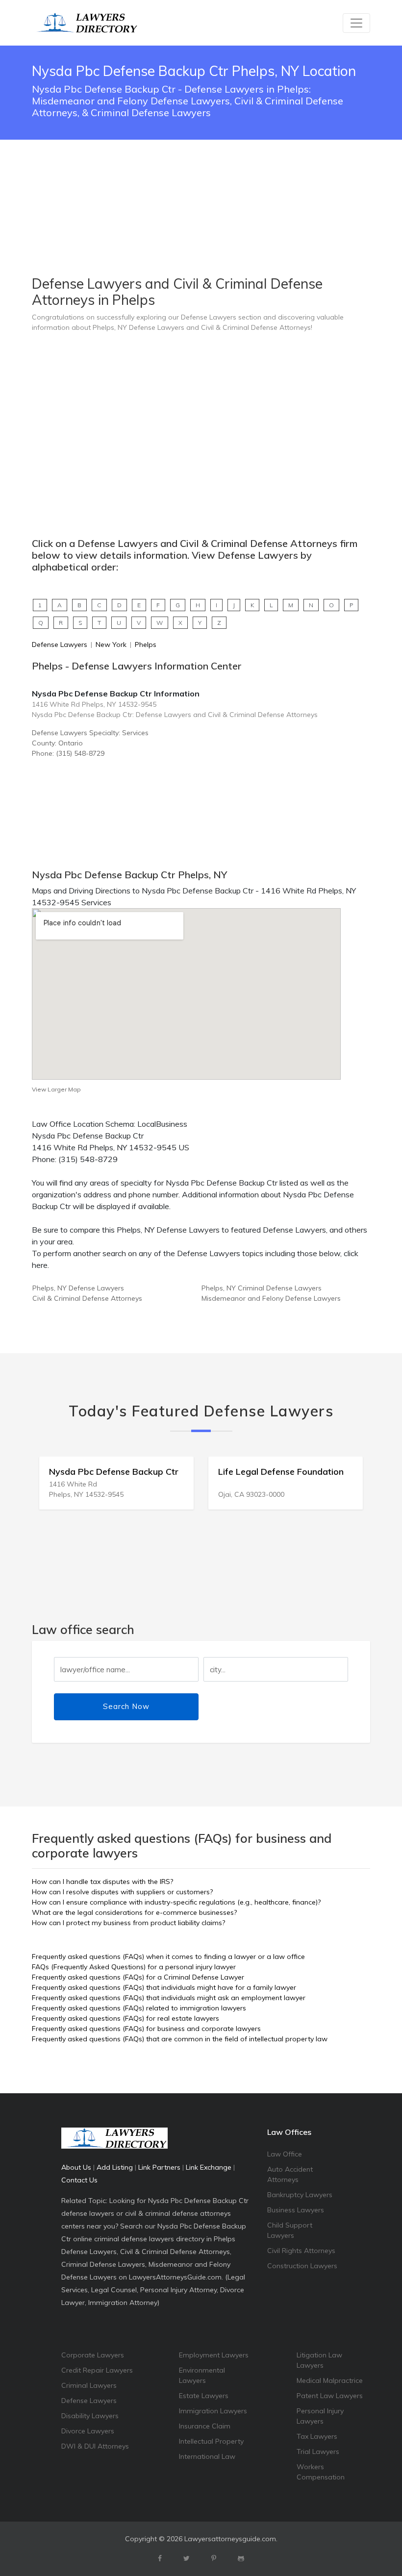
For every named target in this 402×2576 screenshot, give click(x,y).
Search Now (126, 1706)
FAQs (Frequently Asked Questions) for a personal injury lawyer (134, 1967)
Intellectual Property (211, 2441)
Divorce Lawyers (88, 2431)
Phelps (146, 644)
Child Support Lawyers (290, 2230)
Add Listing (115, 2167)
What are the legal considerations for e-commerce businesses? (134, 1912)
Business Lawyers (296, 2210)
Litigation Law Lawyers (319, 2360)
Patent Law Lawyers (330, 2396)
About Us (76, 2167)
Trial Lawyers (318, 2452)
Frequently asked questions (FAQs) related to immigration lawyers (139, 2008)
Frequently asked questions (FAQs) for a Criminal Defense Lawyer (138, 1977)
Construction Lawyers (302, 2266)
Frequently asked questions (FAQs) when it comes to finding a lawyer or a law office (168, 1957)
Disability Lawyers (90, 2416)
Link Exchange (209, 2167)
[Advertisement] (201, 183)
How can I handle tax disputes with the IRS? (102, 1882)
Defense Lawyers (60, 644)
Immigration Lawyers (213, 2411)
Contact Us (79, 2180)
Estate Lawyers (204, 2396)
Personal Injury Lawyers (320, 2416)
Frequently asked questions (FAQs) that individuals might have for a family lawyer (164, 1987)
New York (111, 644)
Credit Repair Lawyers (97, 2370)
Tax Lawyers (317, 2436)
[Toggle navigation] (356, 23)
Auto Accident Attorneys (290, 2174)
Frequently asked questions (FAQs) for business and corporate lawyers (146, 2029)
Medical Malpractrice (330, 2380)
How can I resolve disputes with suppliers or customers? (122, 1892)
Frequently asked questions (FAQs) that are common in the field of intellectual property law (180, 2039)
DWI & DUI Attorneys (95, 2446)
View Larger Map (56, 1089)
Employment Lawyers (214, 2355)
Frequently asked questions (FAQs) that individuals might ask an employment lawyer (169, 1998)
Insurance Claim (205, 2426)
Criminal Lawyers (89, 2385)
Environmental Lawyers (202, 2375)
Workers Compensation (321, 2472)
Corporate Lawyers (93, 2355)
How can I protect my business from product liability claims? (128, 1923)
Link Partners (159, 2167)
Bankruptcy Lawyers (300, 2195)
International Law (207, 2456)
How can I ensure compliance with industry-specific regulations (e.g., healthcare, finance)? (176, 1902)
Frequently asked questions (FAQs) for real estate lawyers (126, 2018)
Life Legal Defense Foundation (112, 1472)
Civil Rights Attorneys (301, 2251)
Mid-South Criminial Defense (277, 1472)
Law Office (285, 2154)
